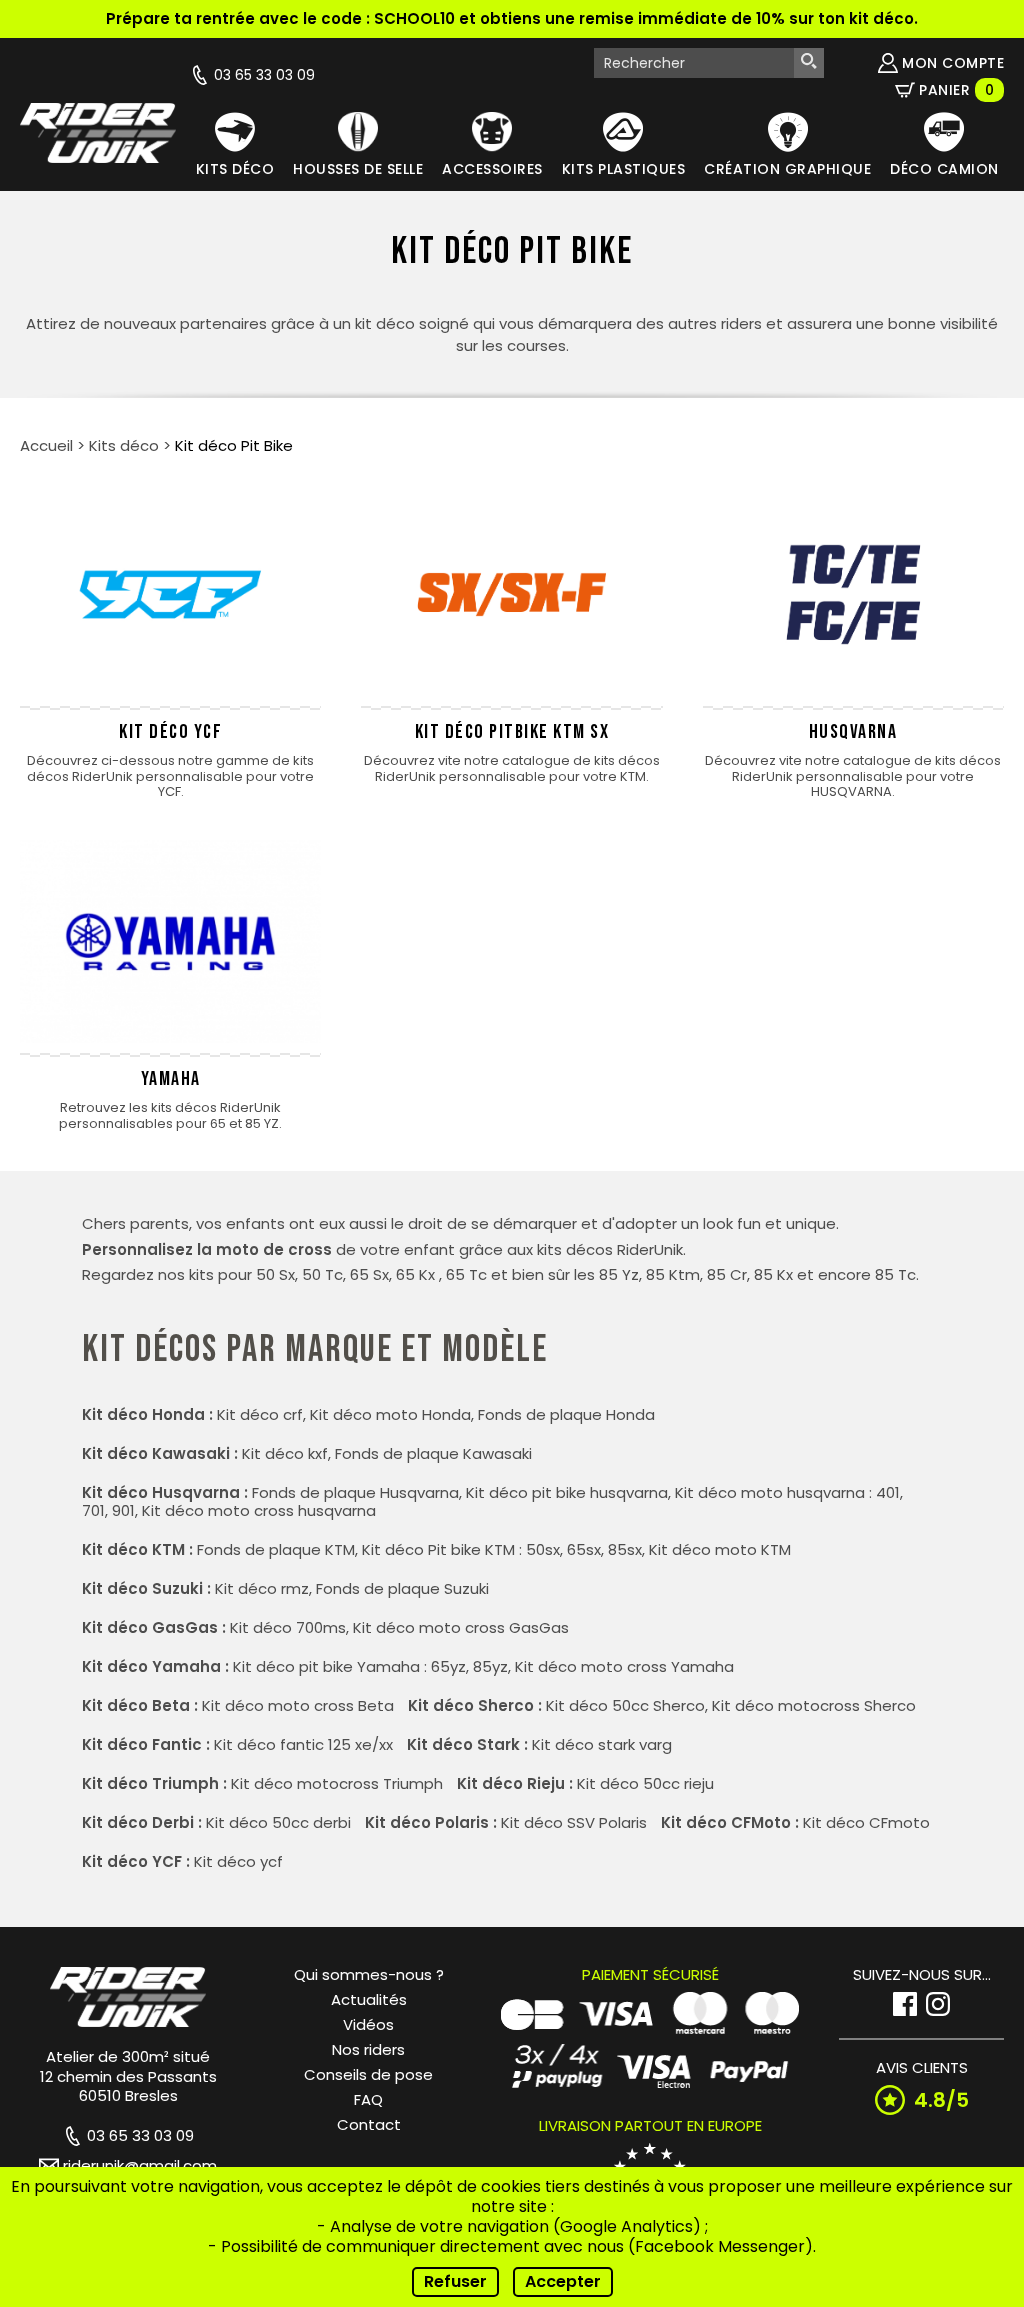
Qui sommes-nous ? (369, 1974)
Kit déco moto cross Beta (298, 1705)
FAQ (368, 2099)
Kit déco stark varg (602, 1744)
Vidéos (368, 2024)
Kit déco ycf (238, 1861)
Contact (369, 2124)
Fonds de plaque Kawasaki (433, 1453)
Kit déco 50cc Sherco (625, 1705)
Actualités (369, 1999)
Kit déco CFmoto (866, 1822)
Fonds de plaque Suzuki (402, 1588)
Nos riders (368, 2049)
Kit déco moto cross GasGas (461, 1627)
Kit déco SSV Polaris (574, 1822)
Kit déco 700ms (288, 1627)
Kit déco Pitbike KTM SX (512, 732)
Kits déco (124, 445)
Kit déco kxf (285, 1453)
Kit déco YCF (170, 732)
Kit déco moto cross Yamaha (624, 1666)
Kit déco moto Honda (390, 1414)
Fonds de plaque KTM (276, 1549)
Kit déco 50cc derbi (278, 1822)
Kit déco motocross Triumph (337, 1783)
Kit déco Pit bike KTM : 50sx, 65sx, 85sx (502, 1549)
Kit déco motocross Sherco (814, 1705)
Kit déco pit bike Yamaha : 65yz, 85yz (370, 1666)
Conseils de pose (368, 2074)
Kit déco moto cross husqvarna (259, 1510)
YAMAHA (171, 1079)
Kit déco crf (260, 1414)
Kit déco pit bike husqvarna (567, 1492)
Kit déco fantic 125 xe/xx (303, 1744)
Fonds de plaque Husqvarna (355, 1492)
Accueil (46, 445)
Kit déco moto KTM (720, 1549)
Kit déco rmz (262, 1588)
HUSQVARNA (853, 732)
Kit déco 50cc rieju (645, 1783)
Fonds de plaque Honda (566, 1414)
